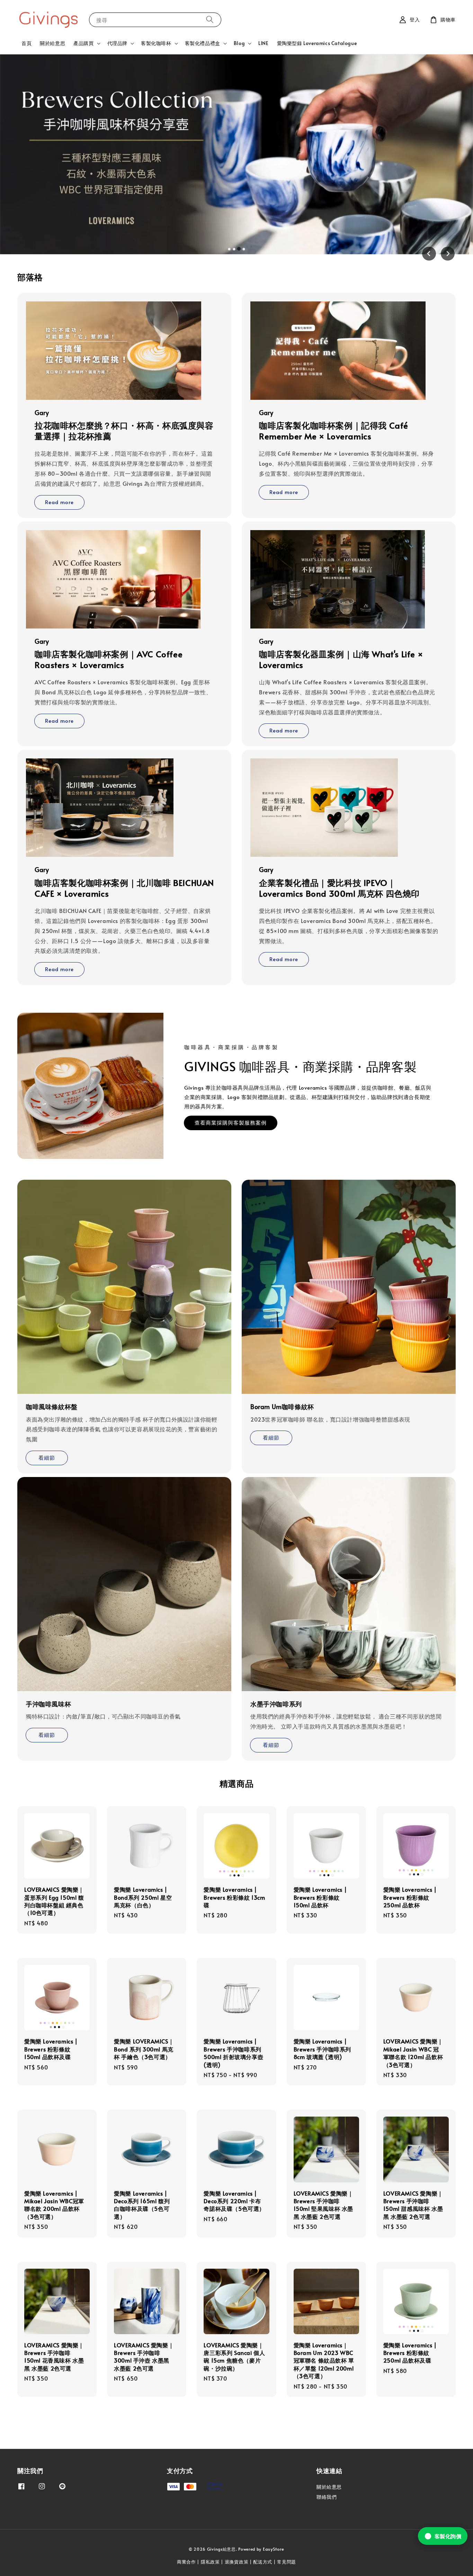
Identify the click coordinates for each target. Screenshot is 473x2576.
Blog (239, 43)
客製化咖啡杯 (156, 43)
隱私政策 (210, 2562)
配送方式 (263, 2562)
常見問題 (287, 2562)
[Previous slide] (429, 254)
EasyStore (274, 2549)
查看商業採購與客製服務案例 (231, 1122)
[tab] (229, 249)
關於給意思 (52, 43)
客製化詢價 (448, 2536)
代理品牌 (117, 43)
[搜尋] (210, 20)
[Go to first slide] (448, 254)
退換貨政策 (237, 2562)
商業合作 (186, 2562)
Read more (59, 502)
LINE (263, 43)
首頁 (26, 43)
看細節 (47, 1457)
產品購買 (83, 43)
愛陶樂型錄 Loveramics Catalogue (317, 43)
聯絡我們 (327, 2497)
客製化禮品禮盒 (203, 43)
